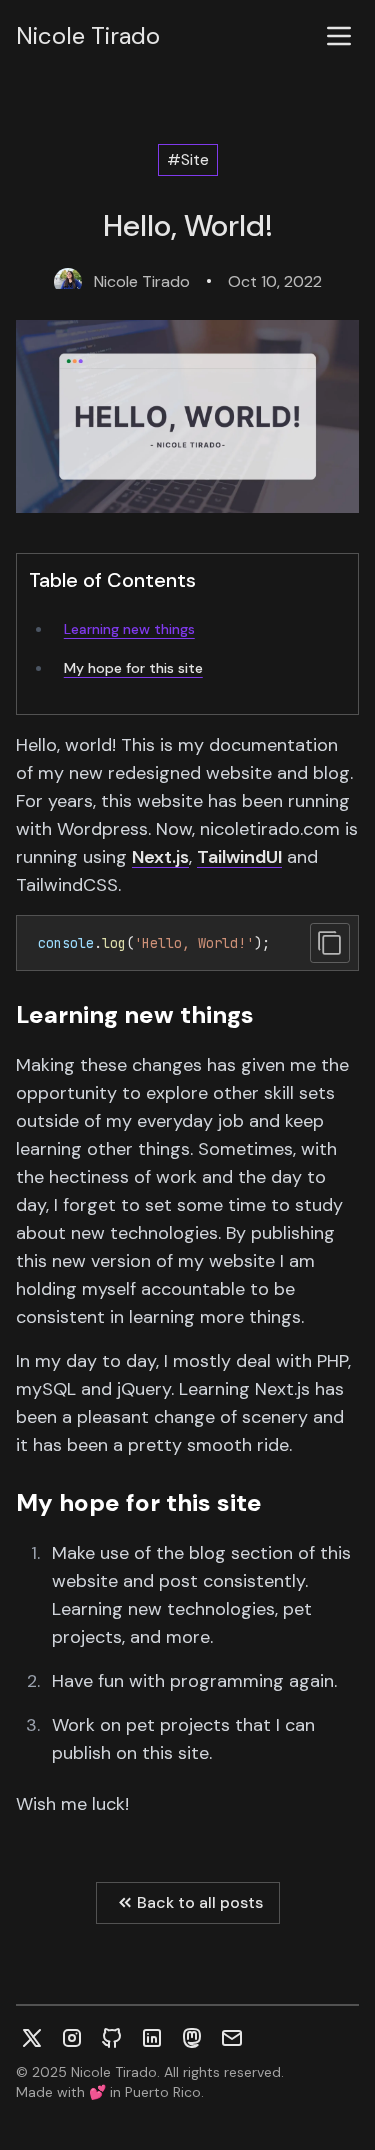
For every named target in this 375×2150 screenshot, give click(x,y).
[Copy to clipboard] (330, 943)
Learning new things (129, 629)
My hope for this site (133, 668)
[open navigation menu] (339, 36)
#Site (188, 159)
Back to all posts (200, 1902)
